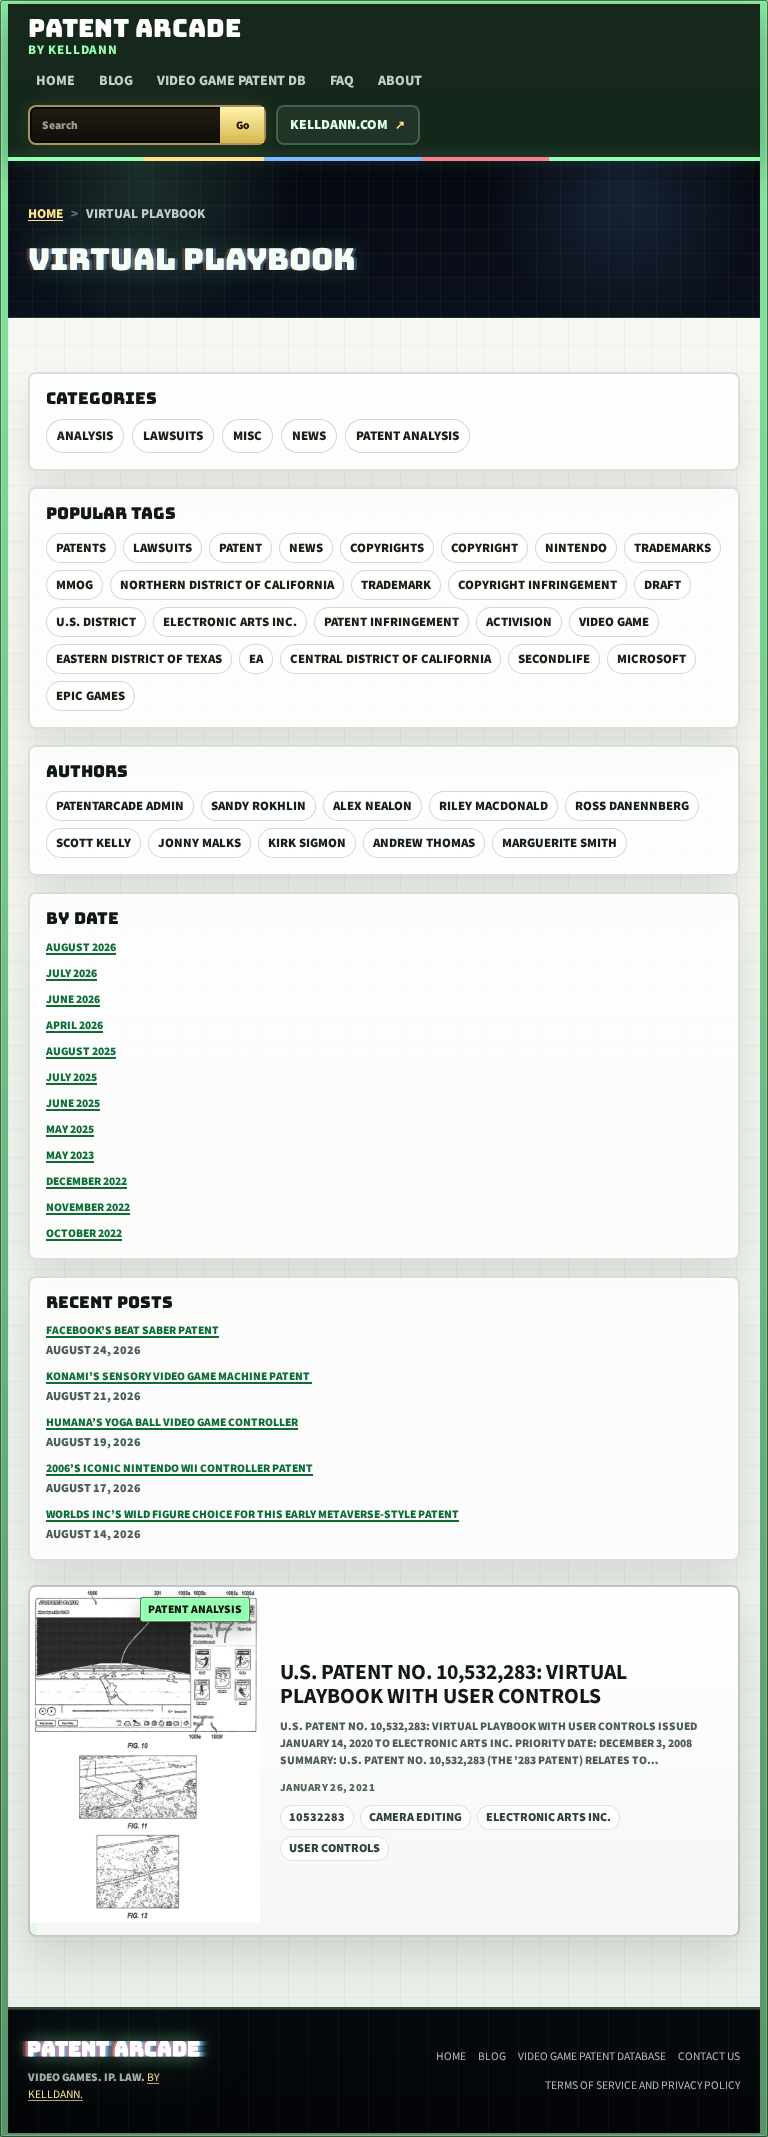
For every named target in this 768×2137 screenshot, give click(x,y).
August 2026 (81, 947)
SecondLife (554, 659)
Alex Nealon (372, 806)
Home (55, 81)
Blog (116, 81)
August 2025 (81, 1051)
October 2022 (84, 1233)
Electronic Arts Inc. (230, 622)
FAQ (342, 81)
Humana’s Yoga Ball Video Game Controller (172, 1422)
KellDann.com (339, 125)
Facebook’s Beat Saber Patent (132, 1330)
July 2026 (71, 973)
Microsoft (651, 659)
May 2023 (70, 1155)
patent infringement (391, 622)
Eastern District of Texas (139, 659)
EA (256, 659)
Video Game (614, 622)
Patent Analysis (407, 436)
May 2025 (70, 1129)
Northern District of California (227, 585)
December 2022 (86, 1181)
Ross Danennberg (632, 806)
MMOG (74, 585)
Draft (662, 585)
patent (240, 548)
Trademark (396, 585)
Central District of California (390, 659)
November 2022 (88, 1207)
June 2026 (73, 999)
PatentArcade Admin (120, 806)
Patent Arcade (114, 2049)
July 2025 (71, 1077)
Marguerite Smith (559, 843)
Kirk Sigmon (307, 843)
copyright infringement (537, 585)
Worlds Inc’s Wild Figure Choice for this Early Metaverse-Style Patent (252, 1514)
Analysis (85, 436)
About (400, 81)
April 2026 (74, 1025)
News (309, 436)
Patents (81, 548)
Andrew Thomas (424, 843)
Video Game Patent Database (592, 2056)
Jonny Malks (199, 843)
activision (519, 622)
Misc (247, 436)
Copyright (484, 548)
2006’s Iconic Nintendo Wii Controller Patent (179, 1468)
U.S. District (96, 622)
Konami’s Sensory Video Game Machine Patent (179, 1376)
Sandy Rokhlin (258, 806)
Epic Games (90, 696)
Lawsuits (173, 436)
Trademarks (672, 548)
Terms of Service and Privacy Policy (642, 2085)
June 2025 (73, 1103)
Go (242, 125)
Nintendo (576, 548)
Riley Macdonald (493, 806)
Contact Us (709, 2056)
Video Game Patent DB (231, 81)
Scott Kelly (93, 843)
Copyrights (387, 548)
